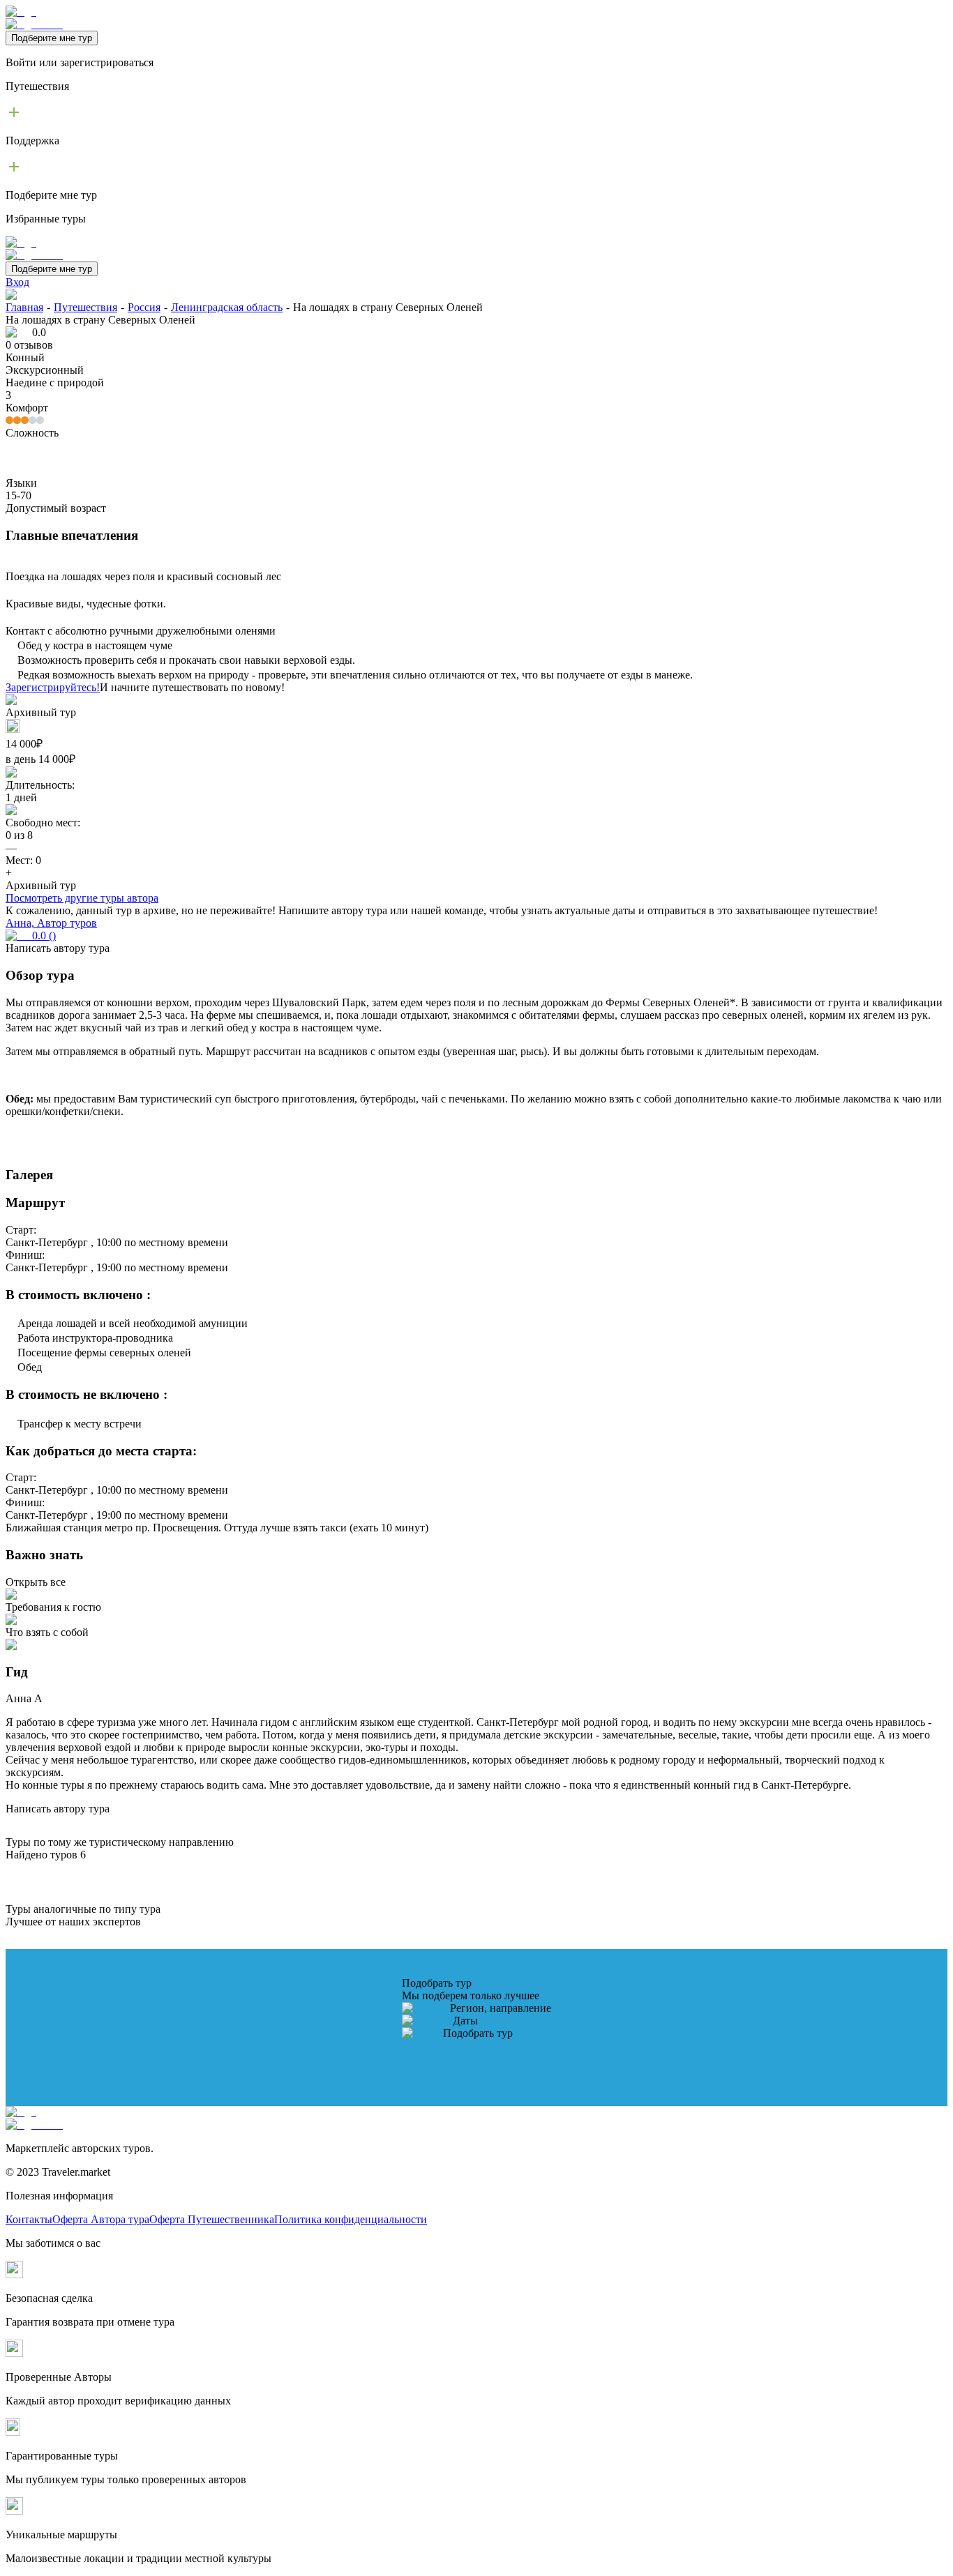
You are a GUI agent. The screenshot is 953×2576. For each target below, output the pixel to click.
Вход (17, 282)
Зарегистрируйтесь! (53, 687)
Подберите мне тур (52, 38)
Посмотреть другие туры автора (82, 898)
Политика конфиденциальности (351, 2219)
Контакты (29, 2219)
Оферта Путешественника (212, 2219)
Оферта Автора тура (101, 2219)
